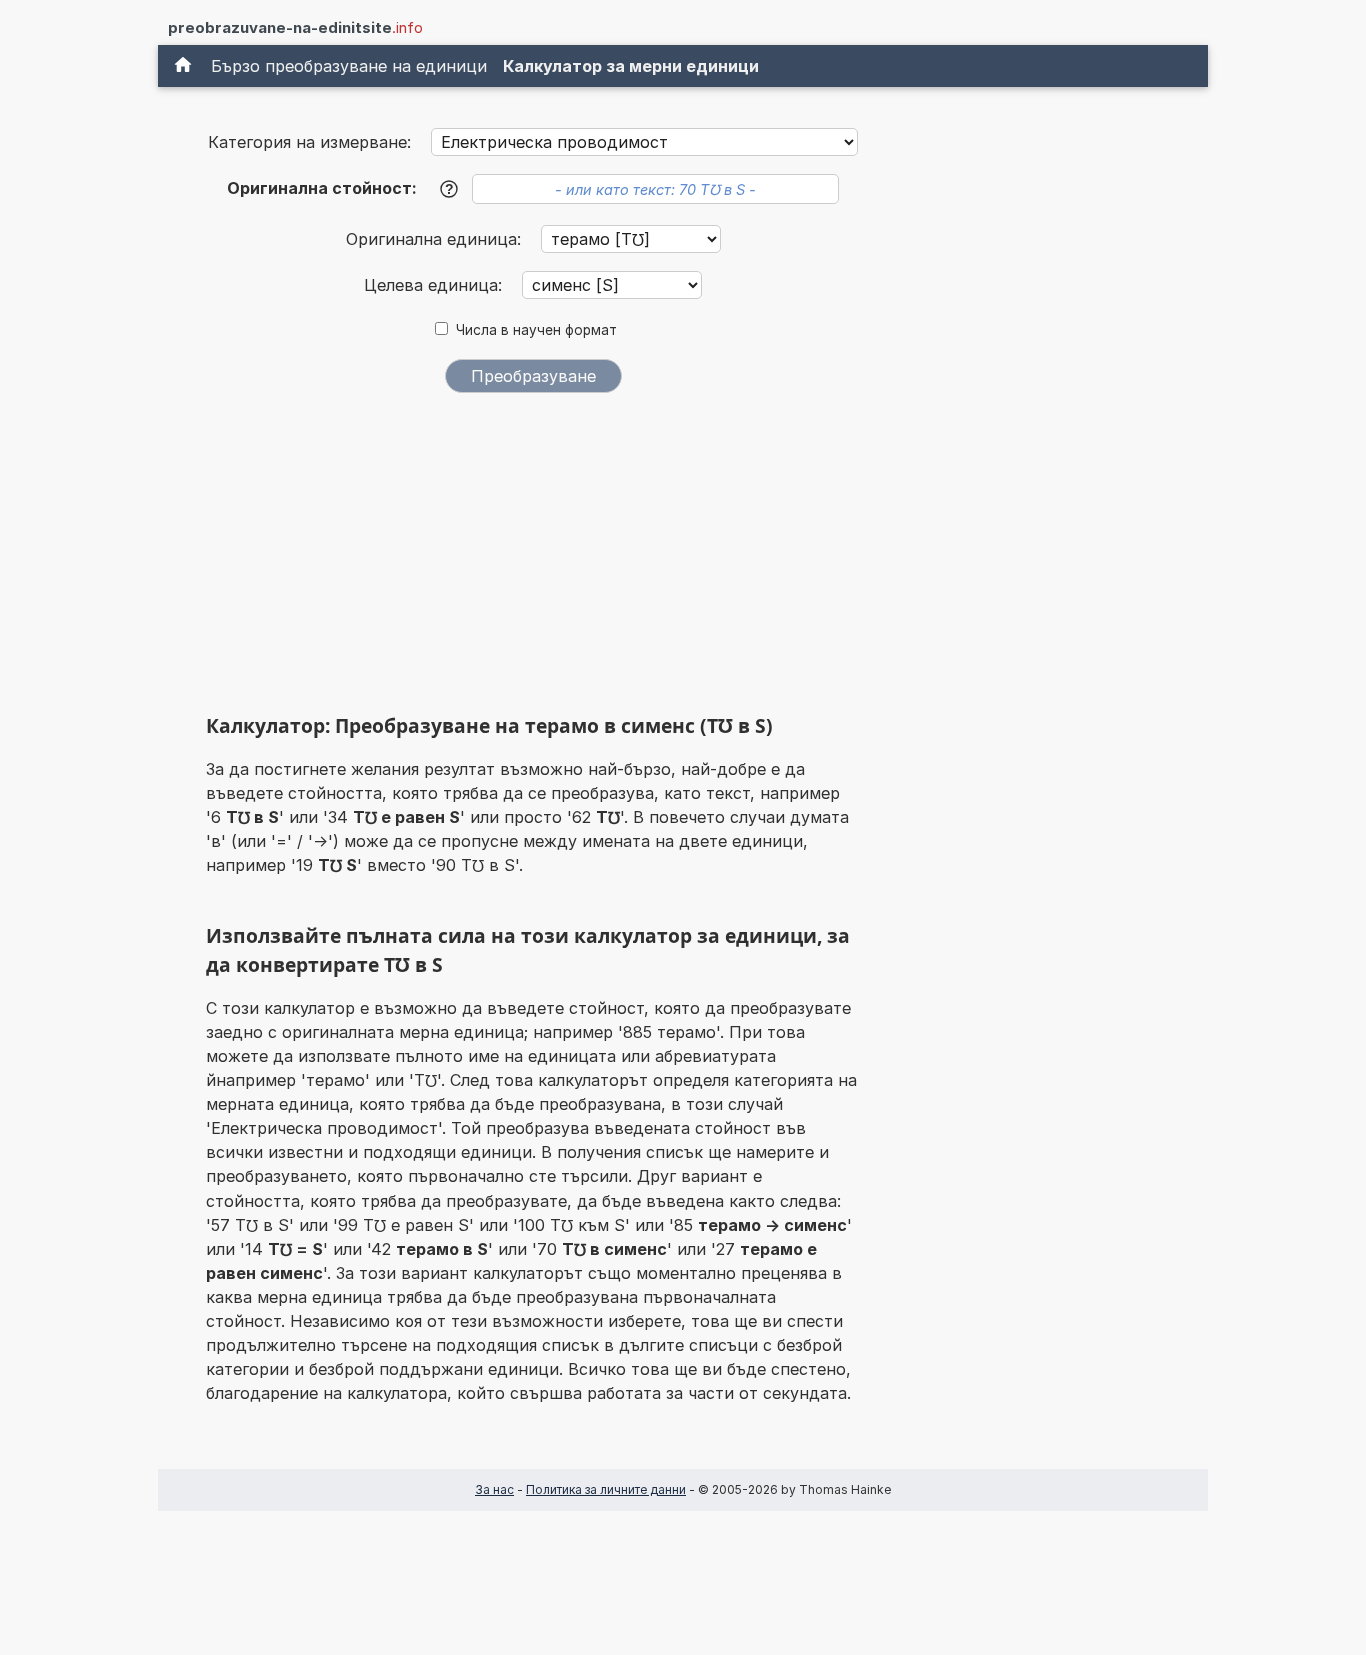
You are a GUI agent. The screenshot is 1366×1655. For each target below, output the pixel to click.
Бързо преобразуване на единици (349, 66)
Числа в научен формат (536, 330)
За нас (494, 1489)
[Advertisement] (533, 558)
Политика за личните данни (606, 1489)
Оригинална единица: (436, 239)
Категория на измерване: (309, 142)
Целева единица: (435, 285)
